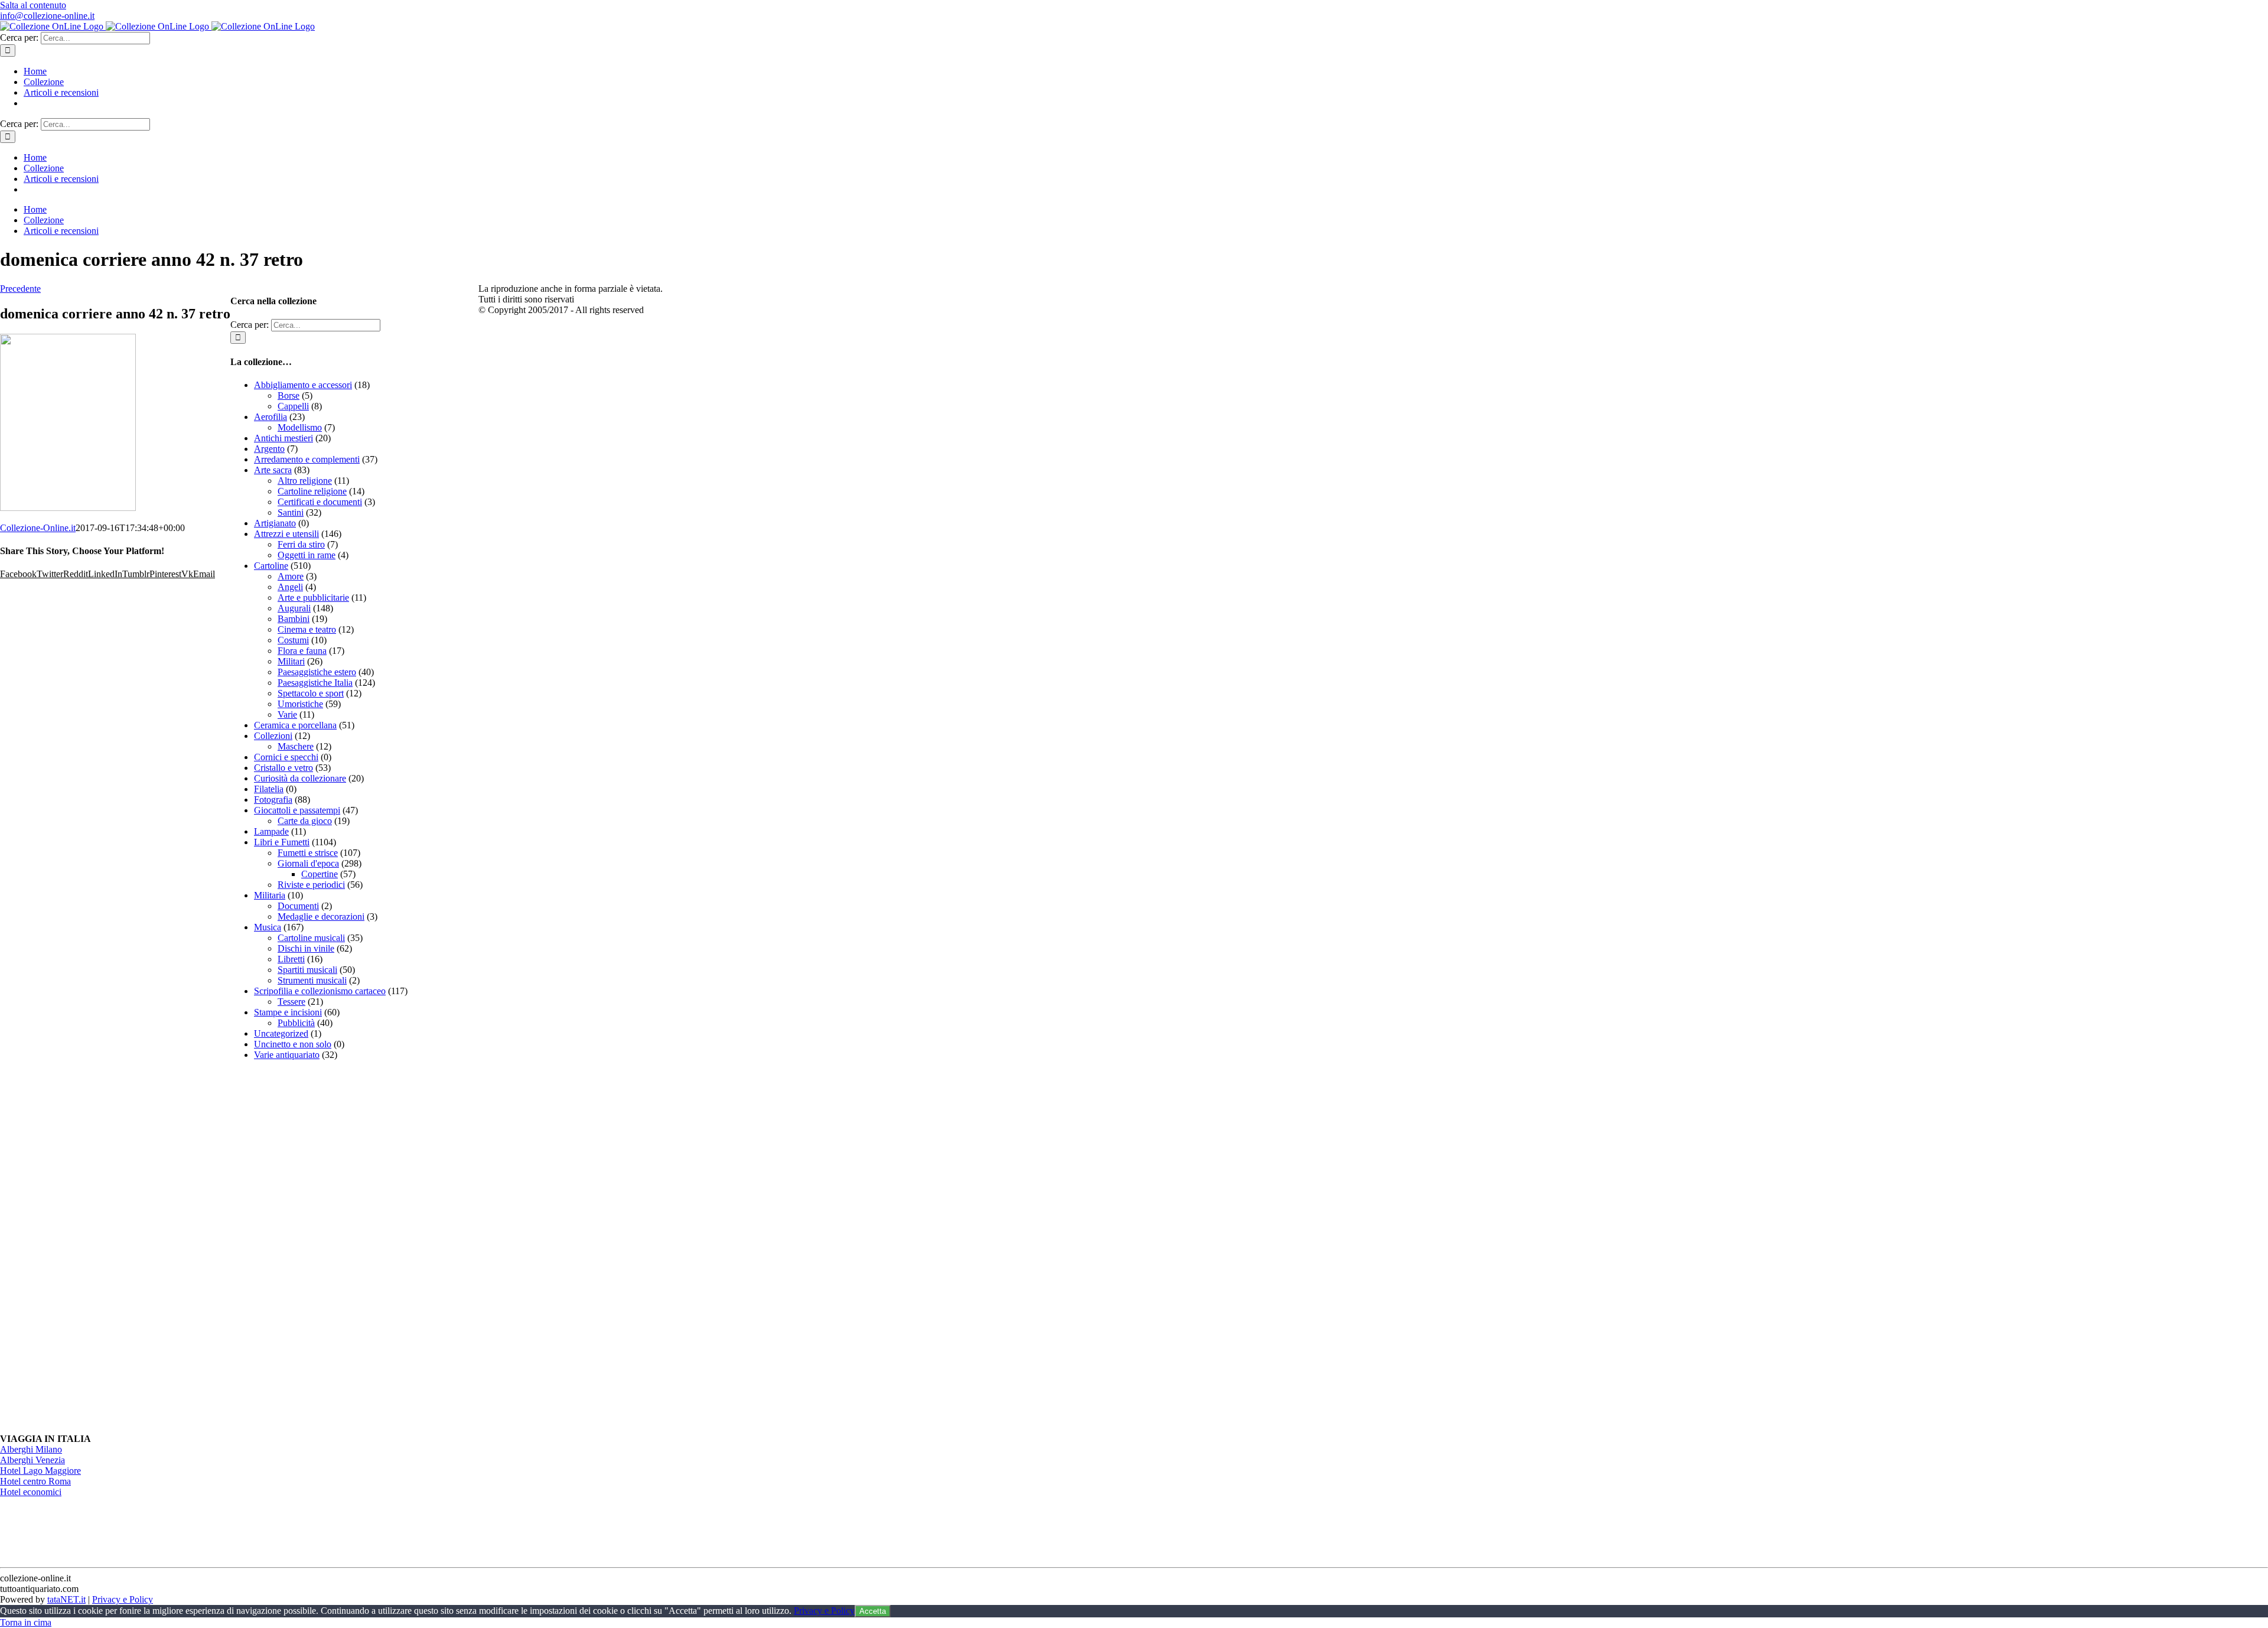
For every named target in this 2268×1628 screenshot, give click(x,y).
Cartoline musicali (311, 938)
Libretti (291, 959)
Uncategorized (281, 1033)
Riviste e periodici (311, 885)
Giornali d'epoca (308, 863)
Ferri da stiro (301, 544)
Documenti (298, 906)
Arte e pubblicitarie (313, 598)
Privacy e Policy (123, 1599)
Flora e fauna (302, 651)
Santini (291, 512)
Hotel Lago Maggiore (40, 1471)
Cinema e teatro (307, 629)
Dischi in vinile (306, 948)
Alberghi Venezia (32, 1460)
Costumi (293, 640)
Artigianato (275, 523)
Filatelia (269, 789)
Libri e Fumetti (282, 842)
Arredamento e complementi (307, 459)
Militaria (270, 895)
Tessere (291, 1002)
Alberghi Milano (31, 1449)
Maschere (296, 746)
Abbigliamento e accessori (303, 385)
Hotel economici (31, 1492)
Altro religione (305, 481)
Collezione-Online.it (38, 528)
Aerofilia (271, 417)
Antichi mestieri (283, 438)
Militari (291, 661)
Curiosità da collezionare (300, 778)
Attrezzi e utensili (286, 534)
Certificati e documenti (320, 502)
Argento (269, 449)
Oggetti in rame (307, 555)
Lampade (271, 831)
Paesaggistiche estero (317, 672)
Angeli (290, 587)
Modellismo (300, 427)
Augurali (294, 608)
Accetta (873, 1611)
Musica (268, 927)
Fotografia (273, 800)
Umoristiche (300, 704)
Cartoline (271, 566)
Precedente (20, 289)
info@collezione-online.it (47, 16)
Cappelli (293, 406)
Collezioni (273, 736)
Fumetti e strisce (308, 853)
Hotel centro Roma (35, 1481)
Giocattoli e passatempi (297, 810)
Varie (287, 714)
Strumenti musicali (312, 980)
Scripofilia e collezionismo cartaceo (320, 991)
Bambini (294, 619)
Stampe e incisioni (288, 1012)
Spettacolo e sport (311, 693)
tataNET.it (66, 1599)
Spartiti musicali (307, 970)
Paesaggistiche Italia (315, 683)
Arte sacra (273, 470)
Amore (291, 576)
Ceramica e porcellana (295, 725)
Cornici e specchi (286, 757)
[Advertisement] (319, 1247)
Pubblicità (296, 1023)
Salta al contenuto (33, 5)
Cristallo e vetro (283, 768)
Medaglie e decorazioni (321, 916)
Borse (289, 395)
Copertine (320, 874)
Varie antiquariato (287, 1055)
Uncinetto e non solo (293, 1044)
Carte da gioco (305, 821)
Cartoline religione (312, 491)
